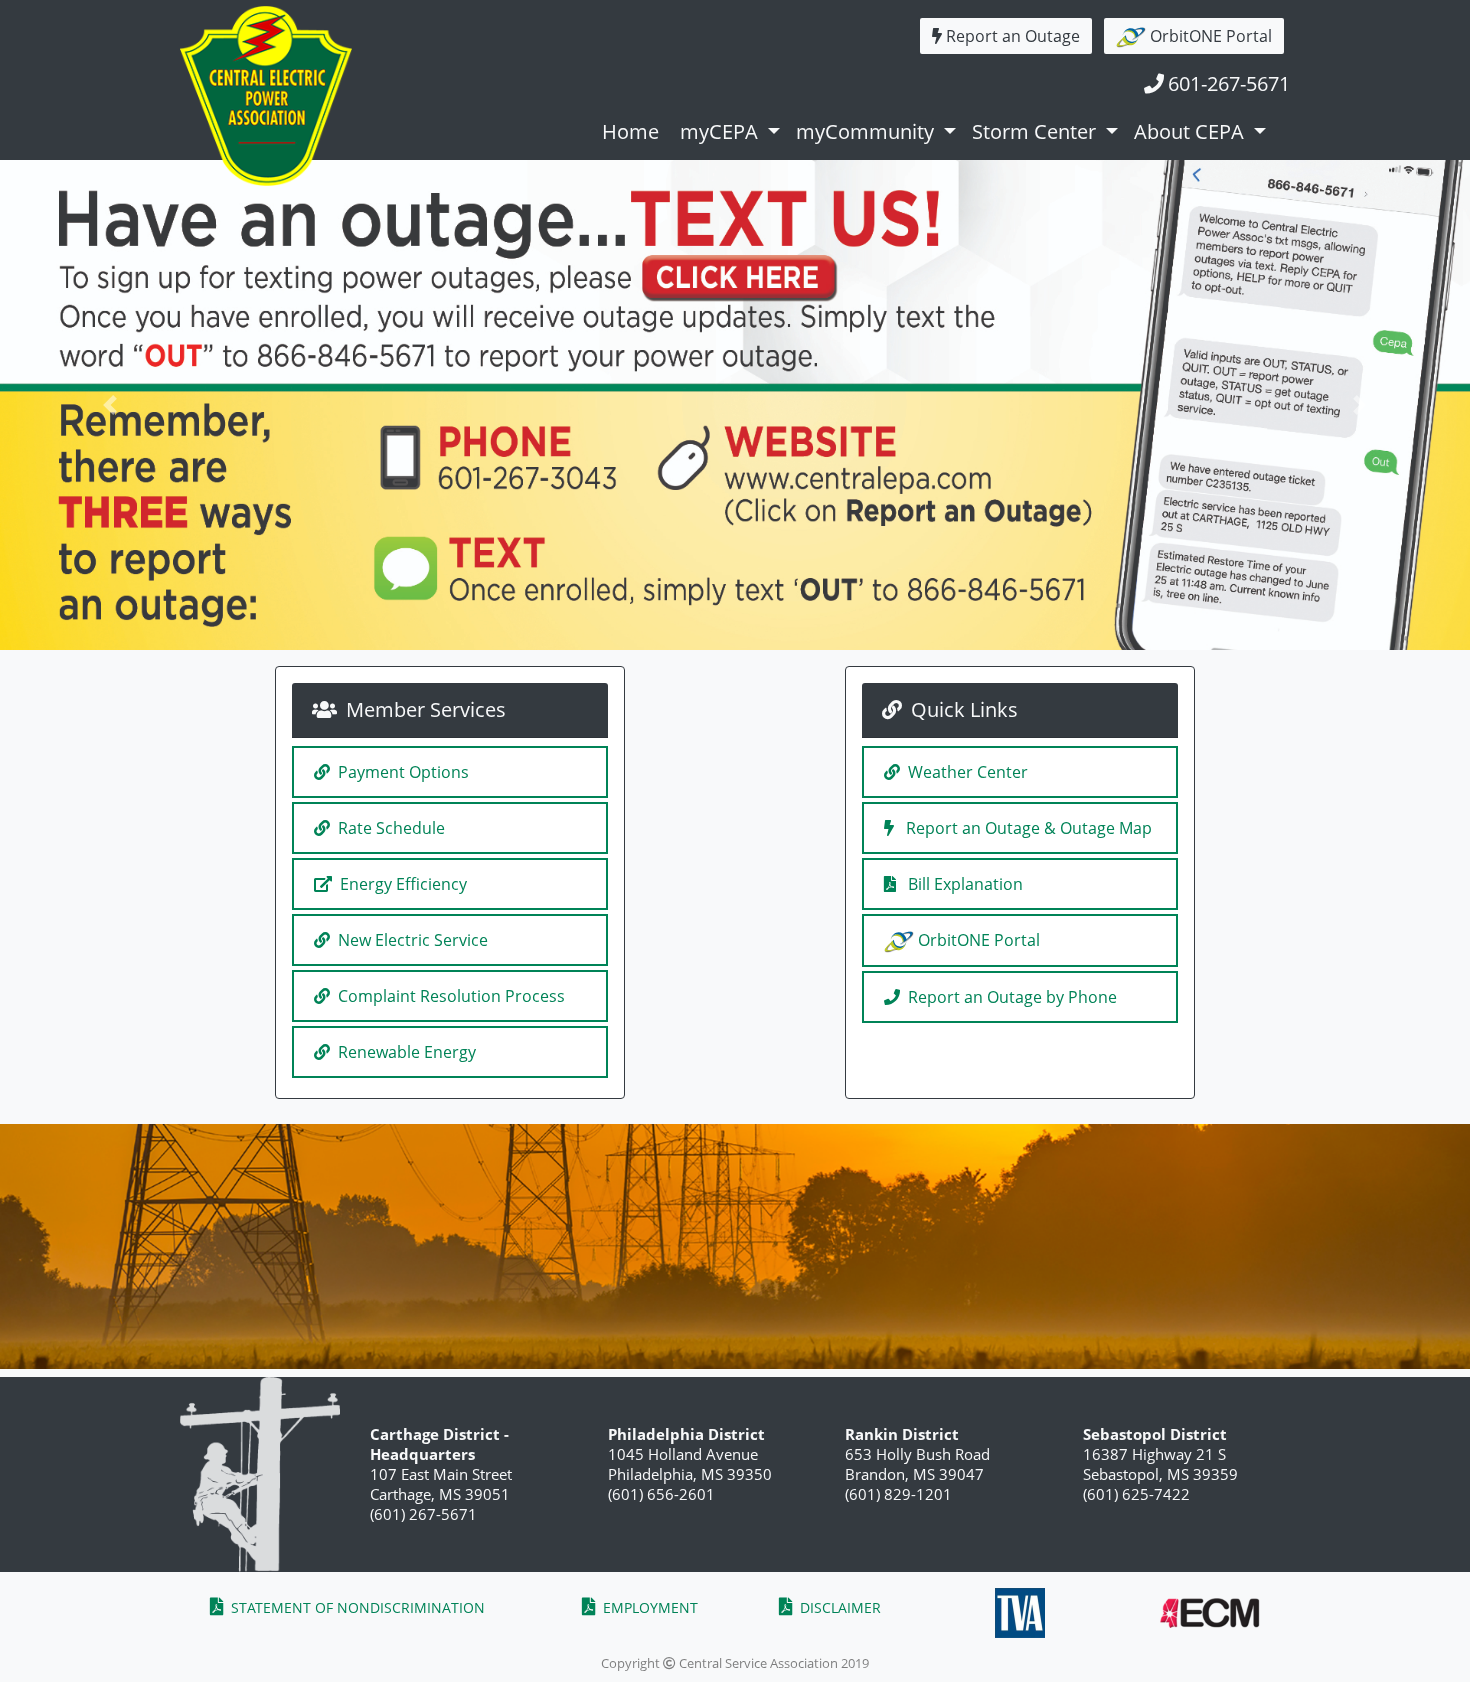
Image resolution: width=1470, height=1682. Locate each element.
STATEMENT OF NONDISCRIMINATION (356, 1607)
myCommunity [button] (867, 131)
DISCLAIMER (838, 1607)
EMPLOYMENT (648, 1607)
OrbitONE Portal (1209, 36)
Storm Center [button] (1036, 131)
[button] (110, 405)
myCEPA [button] (721, 131)
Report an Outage (1013, 36)
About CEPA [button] (1191, 131)
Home (633, 131)
